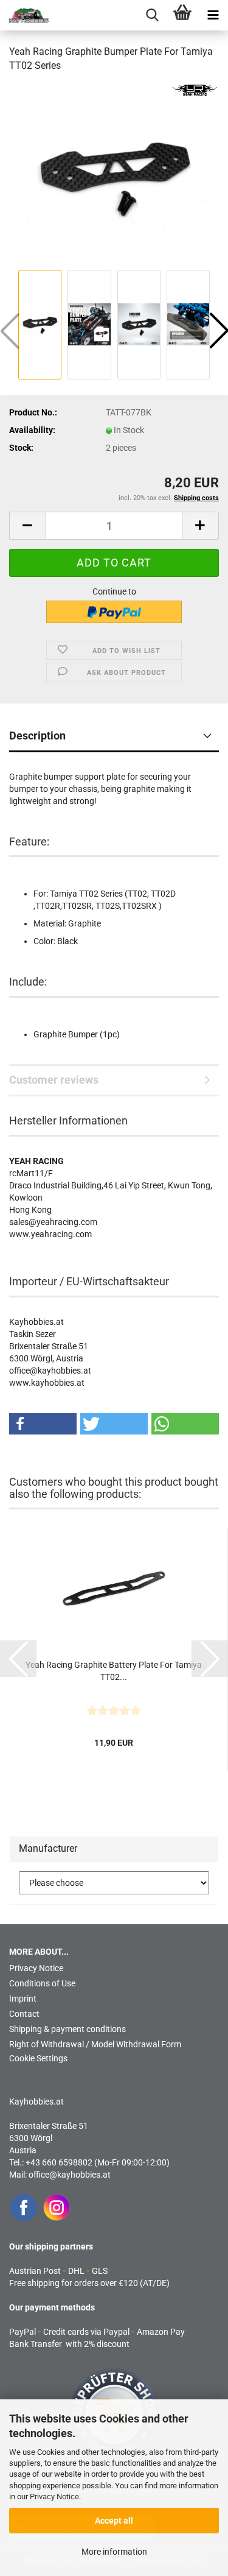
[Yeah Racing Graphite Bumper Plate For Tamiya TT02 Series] (114, 174)
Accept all (114, 2521)
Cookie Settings (38, 2058)
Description (37, 736)
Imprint (23, 1999)
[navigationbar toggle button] (213, 15)
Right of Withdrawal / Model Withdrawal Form (95, 2044)
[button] (27, 526)
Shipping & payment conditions (67, 2029)
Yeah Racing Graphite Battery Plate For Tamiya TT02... (114, 1671)
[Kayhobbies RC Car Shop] (24, 15)
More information (114, 2552)
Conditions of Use (42, 1983)
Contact (24, 2014)
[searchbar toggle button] (152, 15)
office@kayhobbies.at (70, 2175)
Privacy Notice (54, 2497)
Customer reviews (54, 1080)
